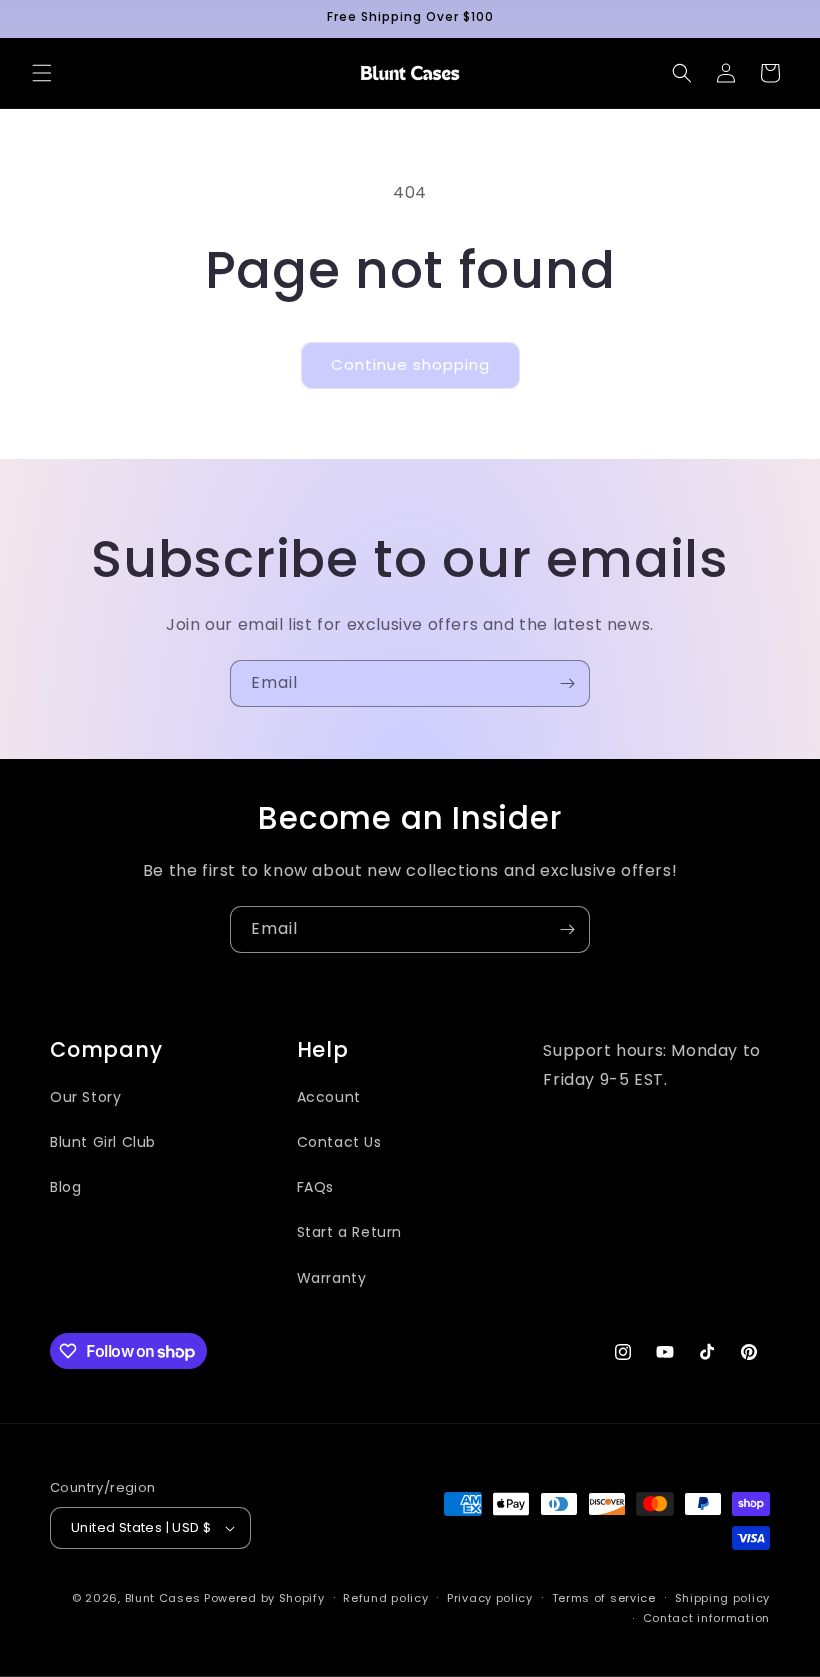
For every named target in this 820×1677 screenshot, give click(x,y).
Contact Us (339, 1142)
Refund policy (385, 1598)
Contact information (706, 1618)
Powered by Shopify (264, 1598)
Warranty (332, 1278)
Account (329, 1097)
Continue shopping (410, 364)
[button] (42, 73)
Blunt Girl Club (103, 1142)
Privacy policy (490, 1598)
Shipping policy (723, 1598)
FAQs (315, 1187)
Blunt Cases (163, 1598)
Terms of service (604, 1598)
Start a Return (349, 1232)
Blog (65, 1187)
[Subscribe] (567, 683)
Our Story (85, 1097)
